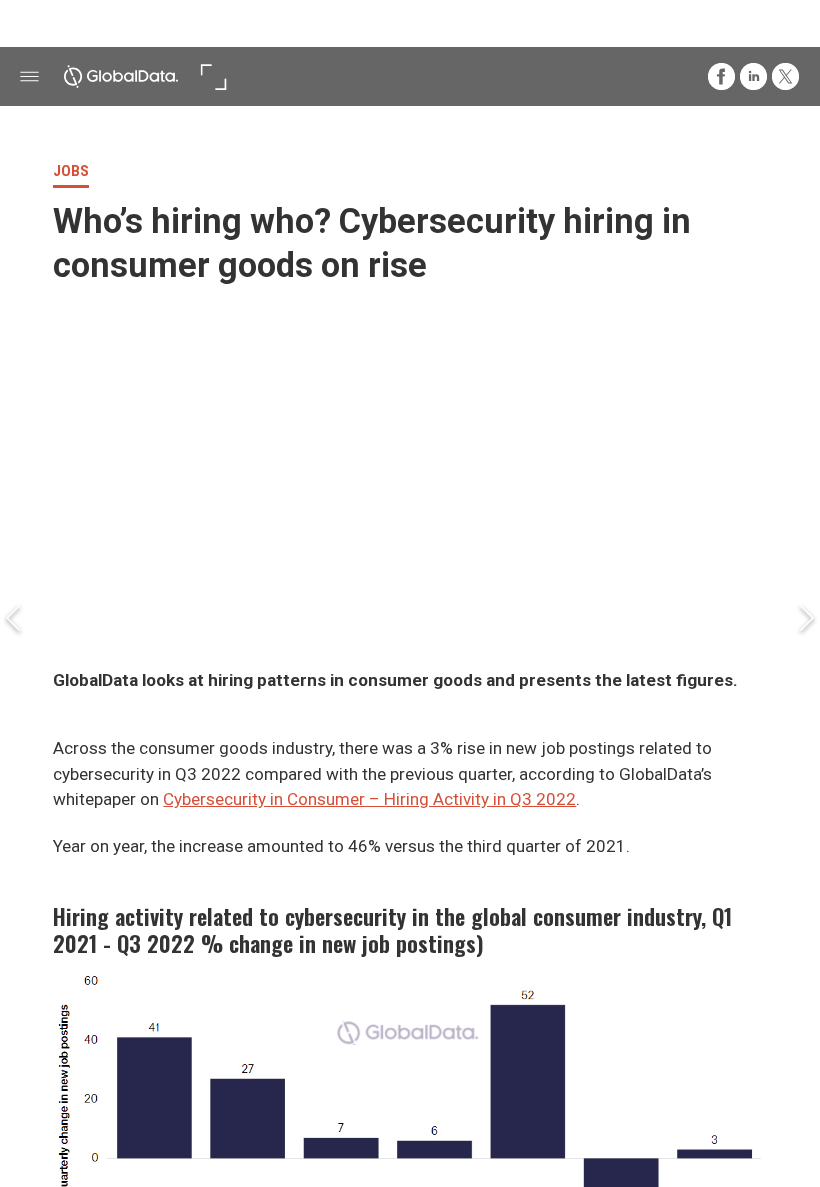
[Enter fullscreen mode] (213, 76)
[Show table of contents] (29, 76)
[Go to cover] (121, 76)
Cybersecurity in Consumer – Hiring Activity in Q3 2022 (369, 799)
